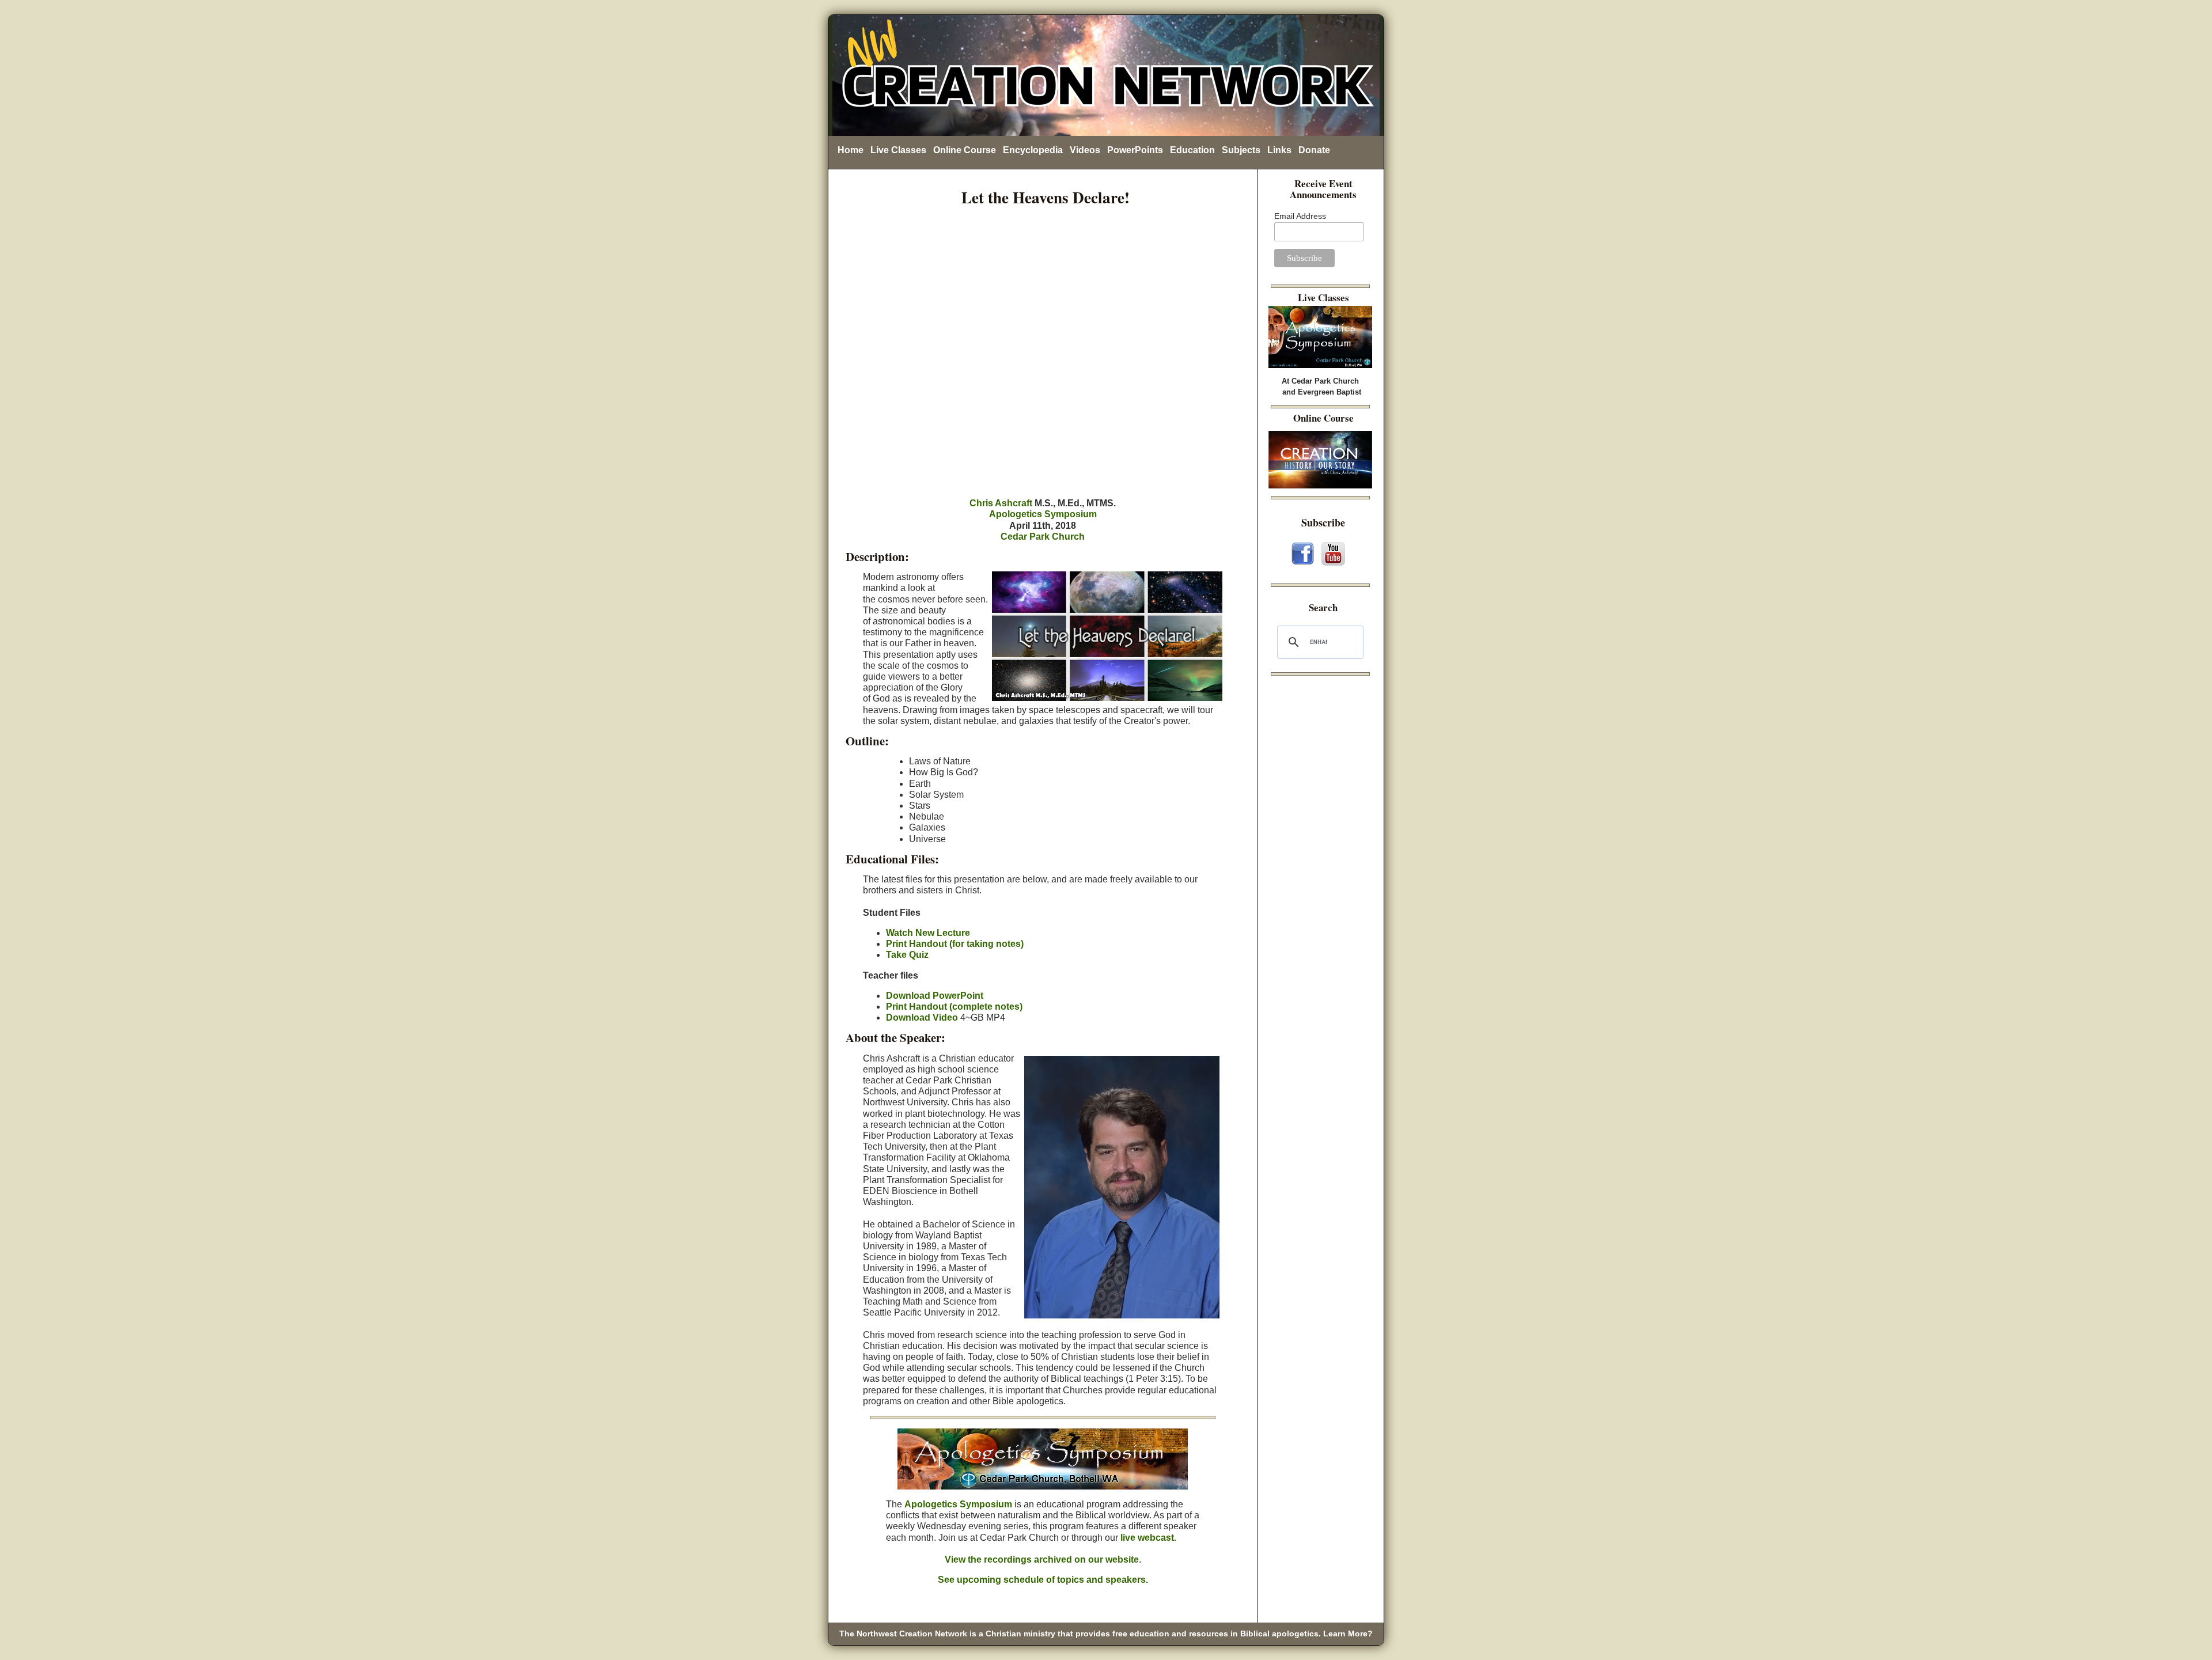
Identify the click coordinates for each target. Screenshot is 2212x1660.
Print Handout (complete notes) (954, 1007)
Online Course (965, 150)
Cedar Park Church (1043, 537)
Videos (1085, 150)
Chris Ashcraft (1001, 503)
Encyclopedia (1033, 150)
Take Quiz (907, 955)
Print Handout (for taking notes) (955, 944)
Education (1192, 150)
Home (851, 150)
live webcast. (1148, 1538)
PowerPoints (1135, 150)
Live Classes (898, 150)
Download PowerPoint (935, 996)
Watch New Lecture (928, 933)
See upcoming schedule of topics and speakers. (1043, 1580)
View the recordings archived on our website (1042, 1559)
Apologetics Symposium (1043, 514)
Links (1279, 150)
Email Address (1300, 216)
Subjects (1241, 150)
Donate (1314, 150)
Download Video (922, 1017)
